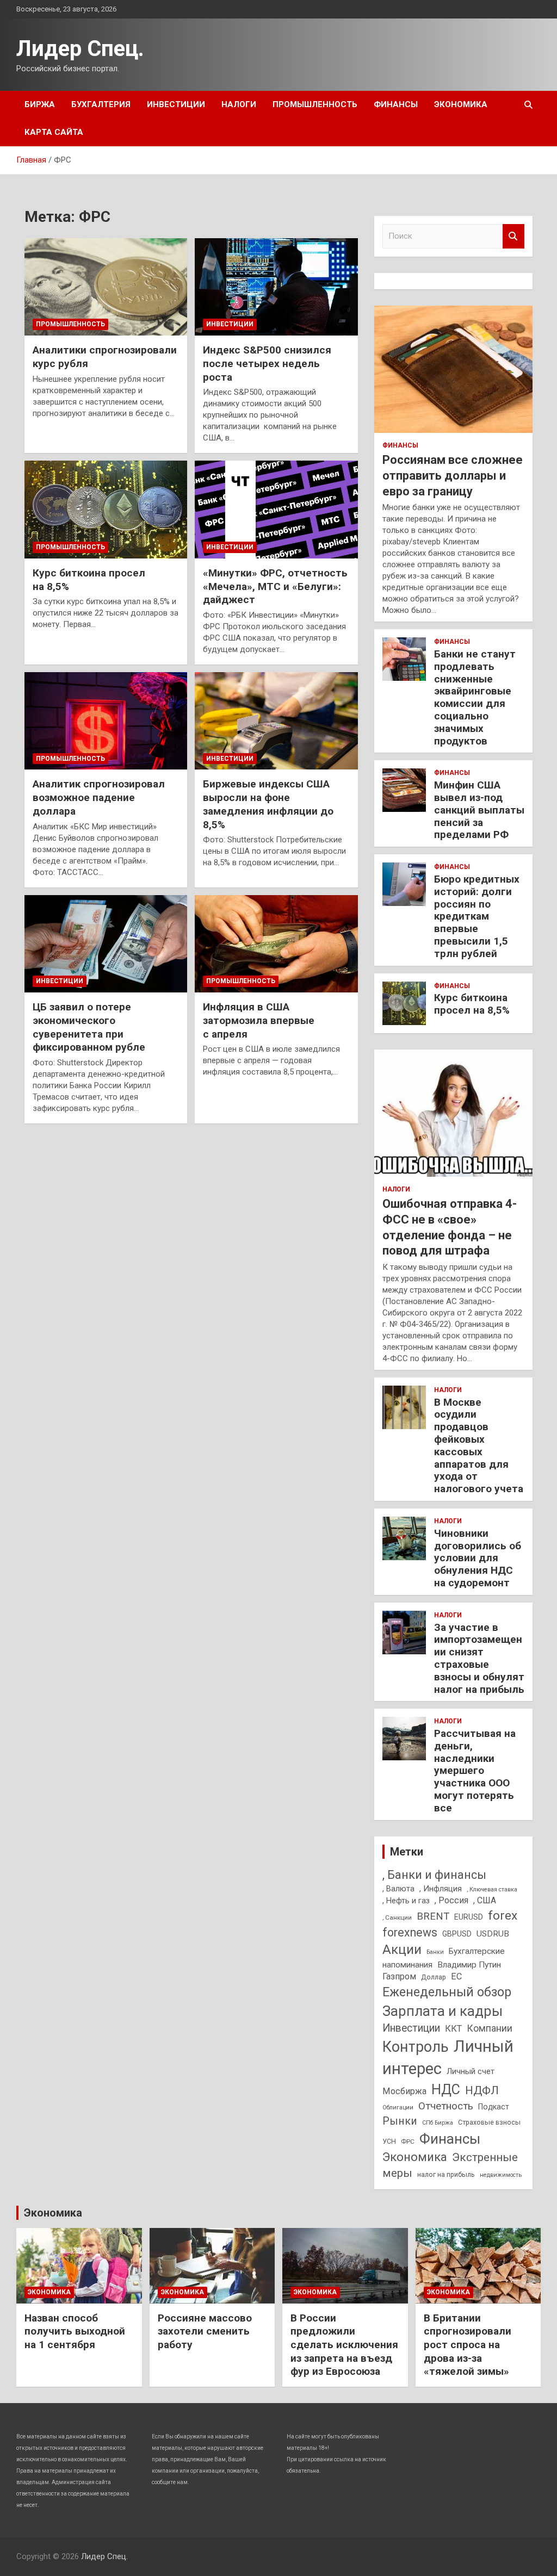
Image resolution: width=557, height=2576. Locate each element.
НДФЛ (482, 2090)
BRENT (433, 1916)
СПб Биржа (438, 2123)
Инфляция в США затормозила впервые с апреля (259, 1020)
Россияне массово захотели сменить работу (205, 2331)
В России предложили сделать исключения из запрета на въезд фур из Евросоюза (344, 2345)
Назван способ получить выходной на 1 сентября (75, 2331)
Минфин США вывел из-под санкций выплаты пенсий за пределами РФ (479, 810)
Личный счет (471, 2071)
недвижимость (501, 2175)
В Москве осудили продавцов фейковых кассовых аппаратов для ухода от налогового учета (479, 1446)
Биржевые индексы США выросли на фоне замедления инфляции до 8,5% (268, 804)
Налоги (239, 104)
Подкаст (494, 2107)
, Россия (451, 1900)
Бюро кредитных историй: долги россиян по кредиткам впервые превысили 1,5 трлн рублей (477, 916)
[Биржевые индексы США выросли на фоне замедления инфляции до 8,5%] (276, 721)
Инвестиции (176, 104)
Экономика (461, 104)
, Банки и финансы (434, 1875)
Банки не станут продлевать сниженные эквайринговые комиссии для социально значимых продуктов (475, 697)
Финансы (396, 104)
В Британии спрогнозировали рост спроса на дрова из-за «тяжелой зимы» (468, 2345)
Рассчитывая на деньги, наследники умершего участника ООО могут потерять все (475, 1771)
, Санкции (397, 1917)
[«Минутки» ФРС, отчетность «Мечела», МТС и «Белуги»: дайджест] (276, 510)
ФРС (408, 2142)
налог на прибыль (446, 2174)
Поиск (513, 236)
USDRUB (493, 1934)
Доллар (434, 1977)
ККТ (453, 2029)
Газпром (399, 1976)
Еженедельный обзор (447, 1992)
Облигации (398, 2108)
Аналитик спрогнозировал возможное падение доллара (99, 797)
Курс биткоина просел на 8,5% (472, 1004)
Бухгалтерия (101, 104)
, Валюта (398, 1889)
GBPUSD (457, 1934)
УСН (389, 2141)
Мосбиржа (404, 2091)
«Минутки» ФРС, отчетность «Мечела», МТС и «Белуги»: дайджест (275, 586)
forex (503, 1916)
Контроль (416, 2047)
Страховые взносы (489, 2122)
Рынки (400, 2121)
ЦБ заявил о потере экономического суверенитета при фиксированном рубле (89, 1027)
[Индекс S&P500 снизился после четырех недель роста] (276, 287)
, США (485, 1900)
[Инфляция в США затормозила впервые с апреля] (276, 944)
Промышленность (315, 104)
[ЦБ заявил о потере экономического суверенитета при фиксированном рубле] (106, 944)
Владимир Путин (469, 1965)
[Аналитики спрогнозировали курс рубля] (106, 287)
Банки (435, 1952)
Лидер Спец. (80, 49)
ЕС (456, 1976)
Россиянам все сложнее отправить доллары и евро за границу (453, 475)
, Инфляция (441, 1889)
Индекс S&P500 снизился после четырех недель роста (267, 363)
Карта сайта (54, 132)
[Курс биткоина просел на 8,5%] (106, 510)
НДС (446, 2090)
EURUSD (469, 1917)
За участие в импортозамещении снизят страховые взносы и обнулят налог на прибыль (479, 1658)
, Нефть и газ (406, 1901)
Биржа (40, 104)
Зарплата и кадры (442, 2011)
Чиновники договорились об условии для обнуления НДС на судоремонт (478, 1558)
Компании (490, 2028)
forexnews (410, 1932)
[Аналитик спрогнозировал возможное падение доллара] (106, 721)
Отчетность (446, 2106)
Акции (402, 1950)
